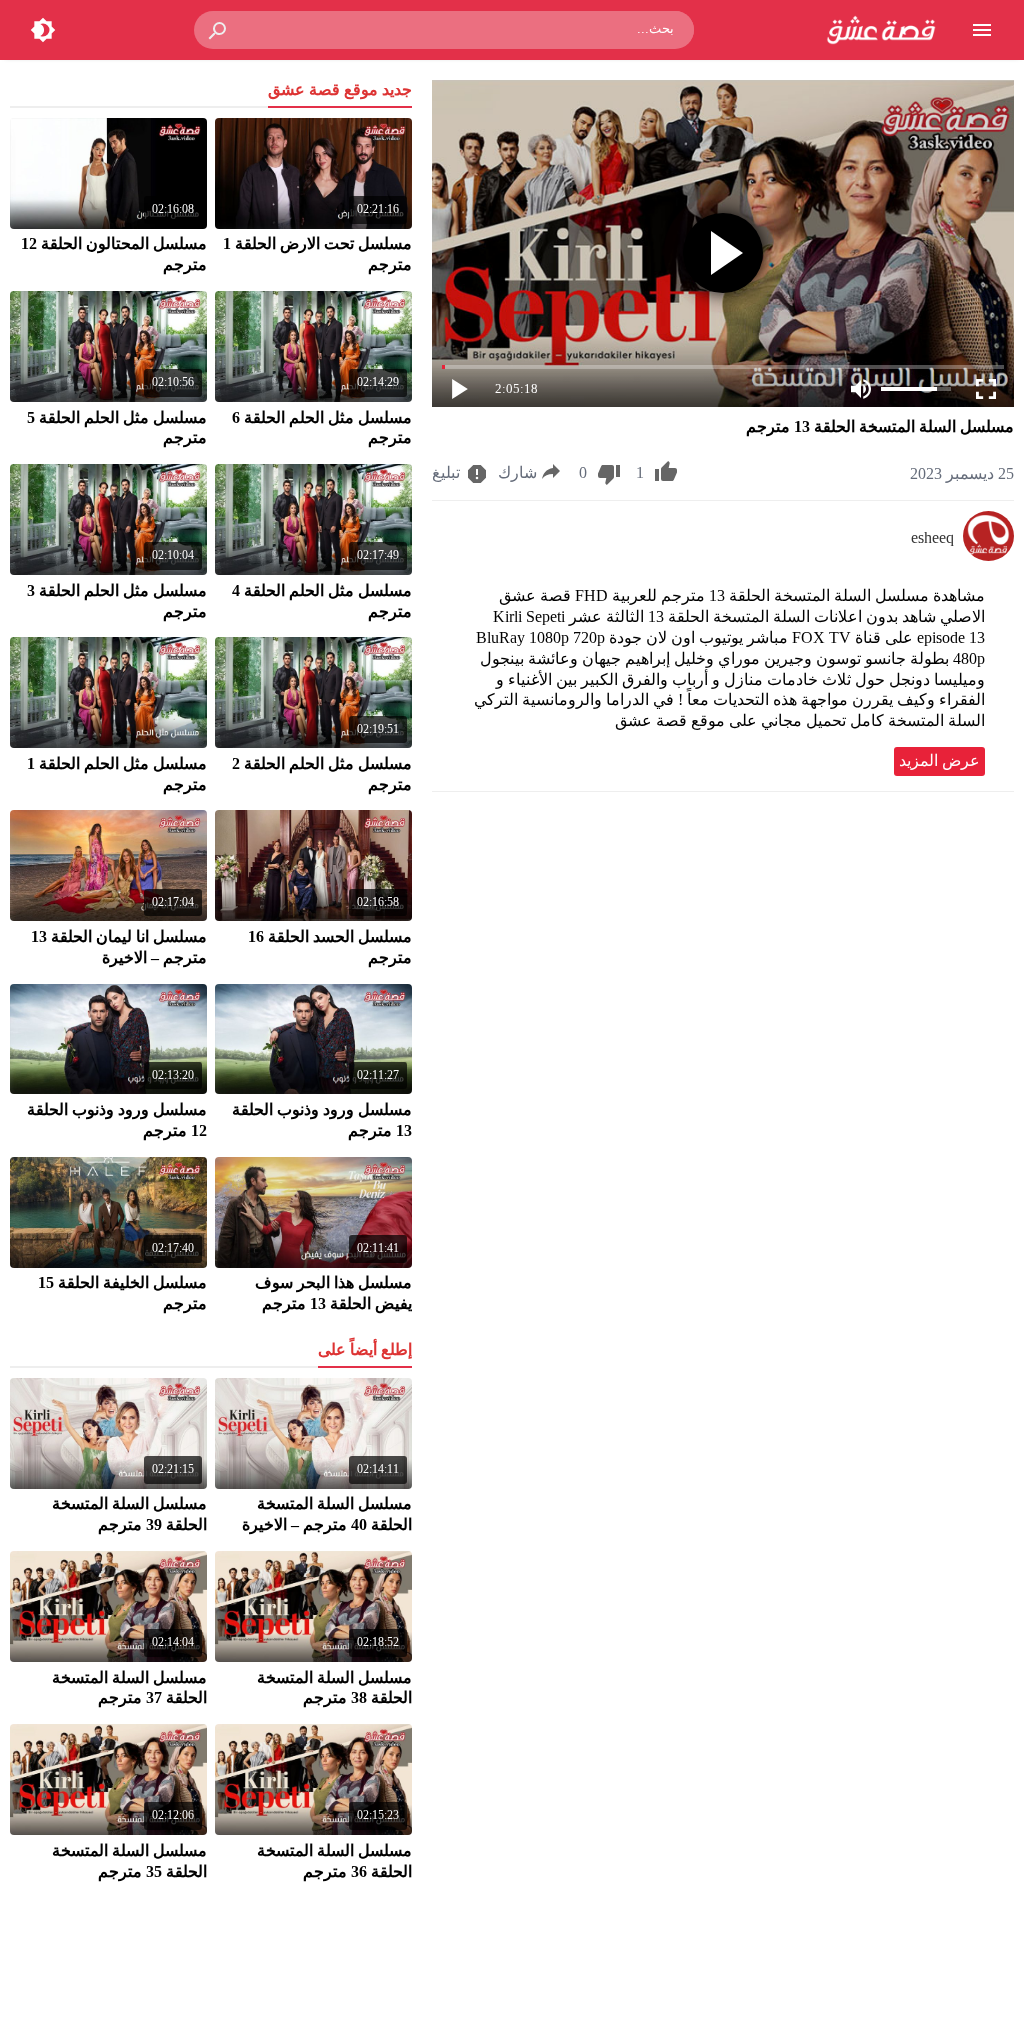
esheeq (932, 537)
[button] (219, 30)
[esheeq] (988, 555)
